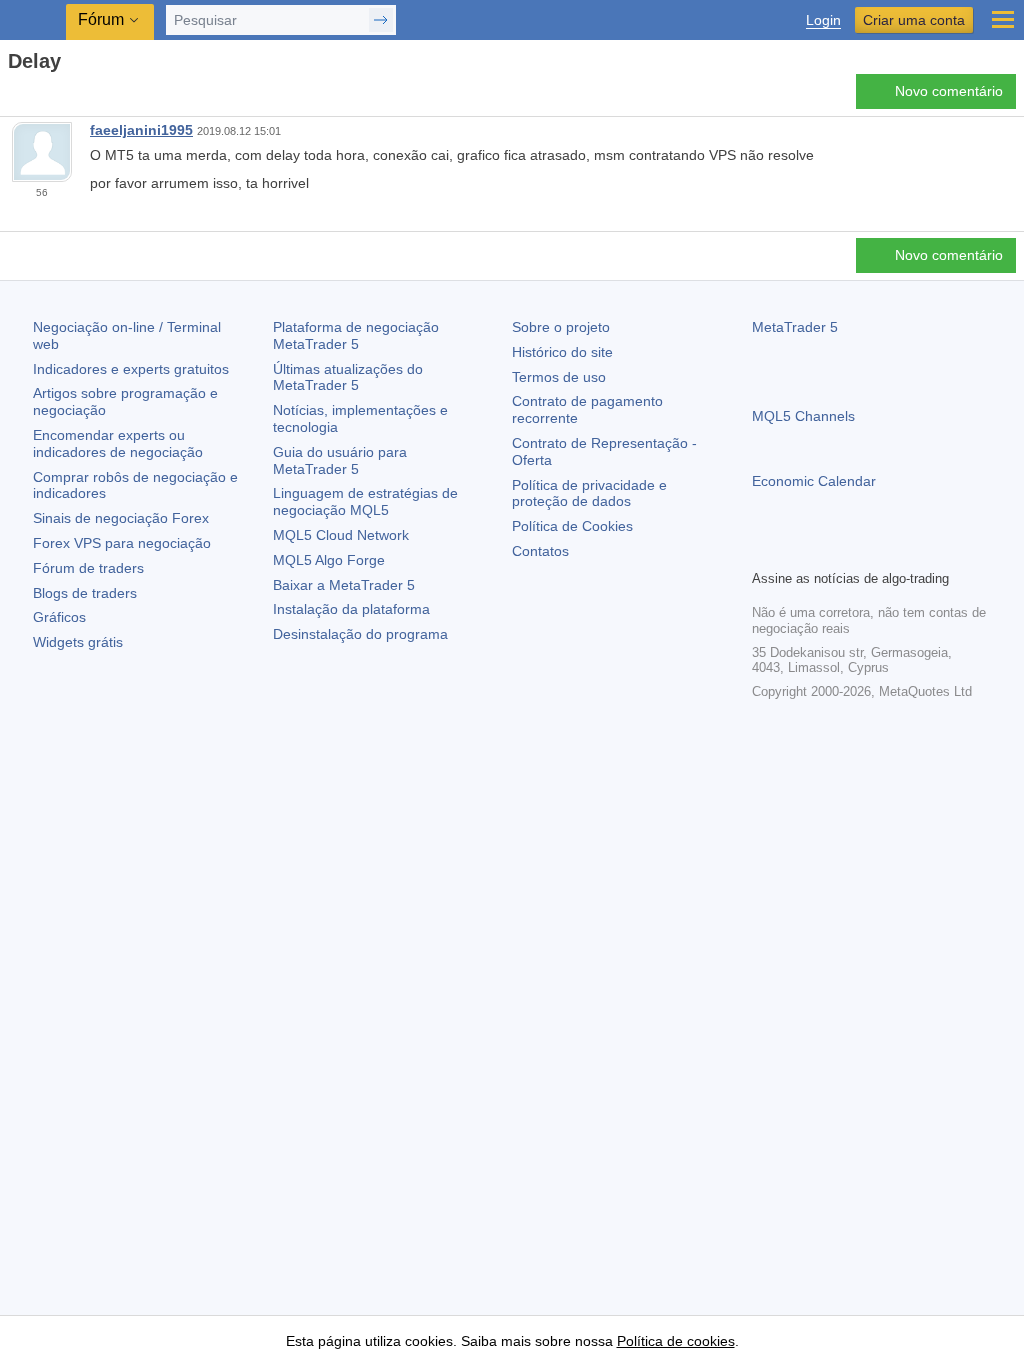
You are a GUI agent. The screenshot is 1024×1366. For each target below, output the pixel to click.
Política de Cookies (572, 526)
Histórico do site (562, 352)
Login (823, 20)
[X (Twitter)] (828, 551)
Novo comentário (949, 91)
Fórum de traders (88, 568)
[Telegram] (796, 551)
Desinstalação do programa (360, 634)
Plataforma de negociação (356, 335)
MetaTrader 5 (795, 327)
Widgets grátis (78, 642)
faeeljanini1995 (141, 130)
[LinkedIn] (892, 551)
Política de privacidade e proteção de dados (589, 493)
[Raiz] (14, 96)
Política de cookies (676, 1341)
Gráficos (59, 617)
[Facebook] (764, 551)
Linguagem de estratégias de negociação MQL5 (365, 501)
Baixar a (344, 585)
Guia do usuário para (340, 460)
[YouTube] (860, 551)
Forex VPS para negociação (122, 543)
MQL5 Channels (803, 416)
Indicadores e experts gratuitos (131, 369)
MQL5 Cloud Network (341, 535)
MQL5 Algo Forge (329, 560)
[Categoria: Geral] (38, 97)
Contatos (540, 551)
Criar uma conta (914, 20)
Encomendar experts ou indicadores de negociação (118, 443)
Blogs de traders (85, 593)
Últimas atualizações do (348, 377)
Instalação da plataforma (351, 609)
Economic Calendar (814, 481)
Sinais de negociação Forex (121, 518)
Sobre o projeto (561, 327)
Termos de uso (559, 377)
